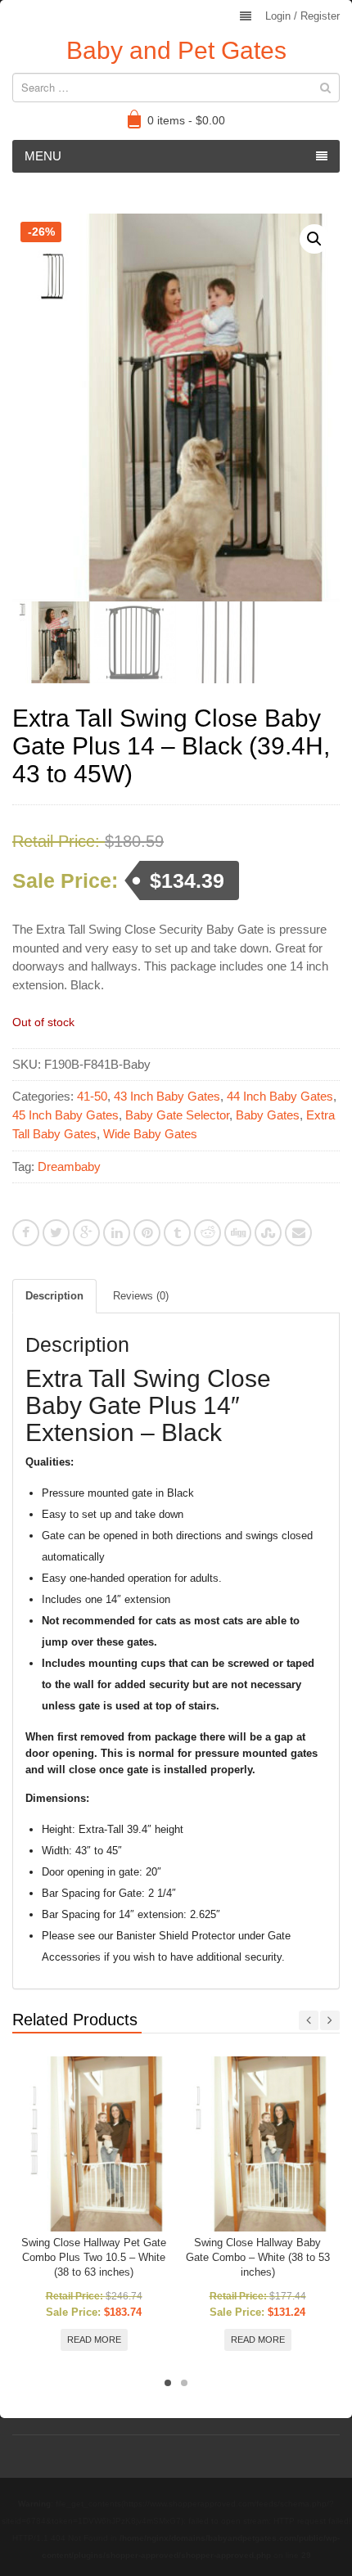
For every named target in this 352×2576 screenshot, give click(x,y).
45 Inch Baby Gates (65, 1115)
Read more (94, 2340)
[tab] (54, 1296)
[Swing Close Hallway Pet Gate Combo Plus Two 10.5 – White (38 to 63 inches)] (94, 2144)
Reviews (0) (141, 1296)
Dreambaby (69, 1166)
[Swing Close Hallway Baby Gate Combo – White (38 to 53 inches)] (257, 2144)
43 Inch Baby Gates (167, 1096)
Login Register (302, 16)
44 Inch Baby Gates (280, 1096)
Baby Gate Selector (177, 1115)
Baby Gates (268, 1115)
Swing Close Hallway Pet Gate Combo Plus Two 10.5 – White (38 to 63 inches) (94, 2257)
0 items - (186, 120)
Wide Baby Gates (150, 1134)
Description (54, 1296)
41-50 (92, 1096)
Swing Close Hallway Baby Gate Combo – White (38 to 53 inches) (258, 2257)
